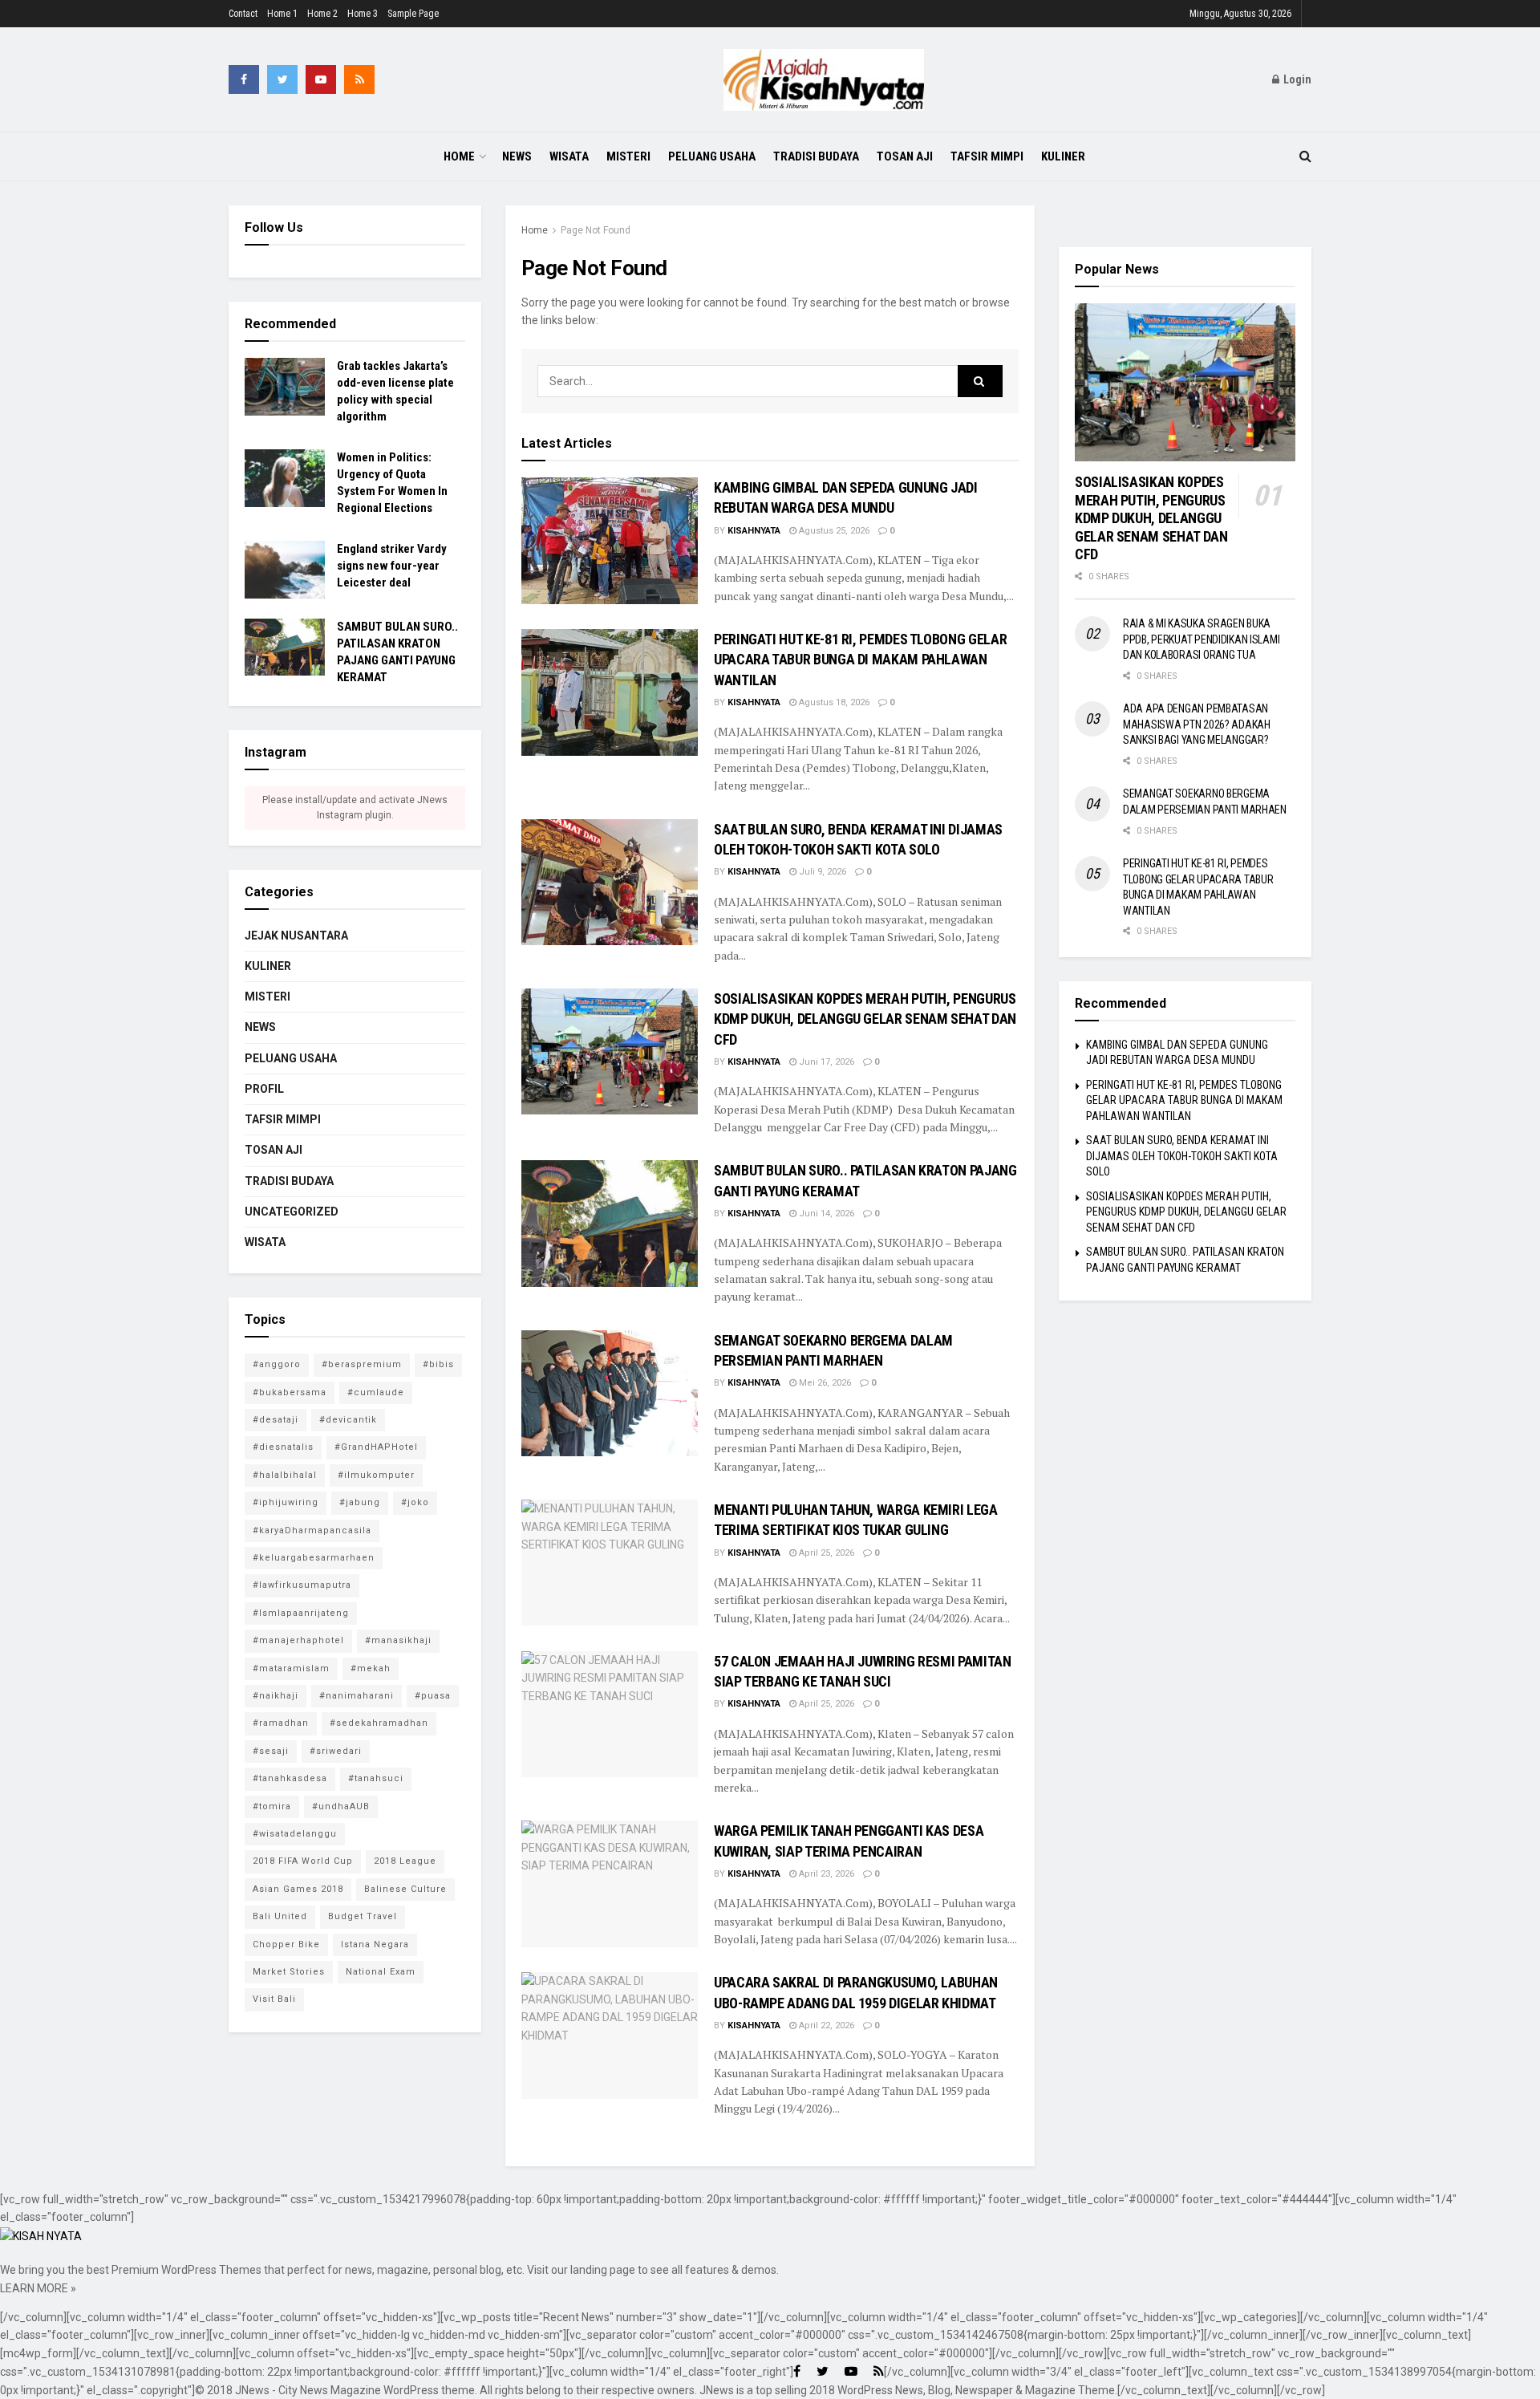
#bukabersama (290, 1392)
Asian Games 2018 (298, 1889)
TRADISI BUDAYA (816, 156)
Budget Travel (363, 1916)
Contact (243, 14)
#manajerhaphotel (298, 1640)
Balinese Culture (405, 1889)
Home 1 (282, 14)
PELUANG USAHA (712, 156)
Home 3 (363, 14)
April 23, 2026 (825, 1874)
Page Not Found (596, 230)
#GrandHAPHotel (376, 1447)
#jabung (360, 1502)
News (517, 156)
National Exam (381, 1972)
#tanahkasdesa (290, 1778)
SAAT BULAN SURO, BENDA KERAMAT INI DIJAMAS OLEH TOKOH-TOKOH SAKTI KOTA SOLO (1182, 1156)
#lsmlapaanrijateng (301, 1613)
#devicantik (348, 1420)
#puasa (433, 1696)
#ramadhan (281, 1723)
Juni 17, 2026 (825, 1062)
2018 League (405, 1861)
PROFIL (264, 1089)
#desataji (276, 1420)
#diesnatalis (283, 1447)
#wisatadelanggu (295, 1834)
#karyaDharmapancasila (312, 1530)
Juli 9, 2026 (821, 872)
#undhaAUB (341, 1806)
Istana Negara (375, 1944)
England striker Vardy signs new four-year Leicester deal (392, 566)
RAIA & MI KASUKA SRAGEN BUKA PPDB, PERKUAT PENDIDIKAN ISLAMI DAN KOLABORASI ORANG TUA (1201, 639)
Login (1296, 79)
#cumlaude (376, 1392)
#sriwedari (336, 1751)
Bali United (280, 1916)
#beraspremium (362, 1364)
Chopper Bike (286, 1944)
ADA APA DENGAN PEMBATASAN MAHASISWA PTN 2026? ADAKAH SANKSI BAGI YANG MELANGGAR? (1197, 724)
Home (459, 156)
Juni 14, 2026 (825, 1214)
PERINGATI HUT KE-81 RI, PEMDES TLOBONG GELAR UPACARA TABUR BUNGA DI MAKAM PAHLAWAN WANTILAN (860, 659)
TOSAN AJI (905, 156)
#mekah (371, 1668)
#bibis (438, 1364)
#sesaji (271, 1751)
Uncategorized (292, 1212)
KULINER (1063, 156)
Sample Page (413, 14)
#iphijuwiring (286, 1502)
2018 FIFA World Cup (303, 1861)
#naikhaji (276, 1696)
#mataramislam (291, 1668)
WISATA (569, 156)
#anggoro (277, 1364)
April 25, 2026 (825, 1553)
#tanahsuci (376, 1778)
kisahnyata (754, 531)
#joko (415, 1502)
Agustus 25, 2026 (833, 531)
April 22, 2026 (825, 2026)
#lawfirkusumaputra (302, 1585)
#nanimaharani (357, 1696)
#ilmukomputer (376, 1475)
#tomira (272, 1806)
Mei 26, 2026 (824, 1383)
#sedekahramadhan (379, 1723)
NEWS (260, 1027)
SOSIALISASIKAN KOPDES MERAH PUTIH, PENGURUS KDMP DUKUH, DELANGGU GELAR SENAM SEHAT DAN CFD (865, 1019)
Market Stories (289, 1972)
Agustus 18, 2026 (833, 702)
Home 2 (322, 14)
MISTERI (628, 156)
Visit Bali (274, 1999)
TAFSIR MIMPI (987, 156)
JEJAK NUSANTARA (296, 936)
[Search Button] (980, 381)
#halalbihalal (285, 1475)
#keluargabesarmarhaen (314, 1558)
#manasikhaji (398, 1640)
